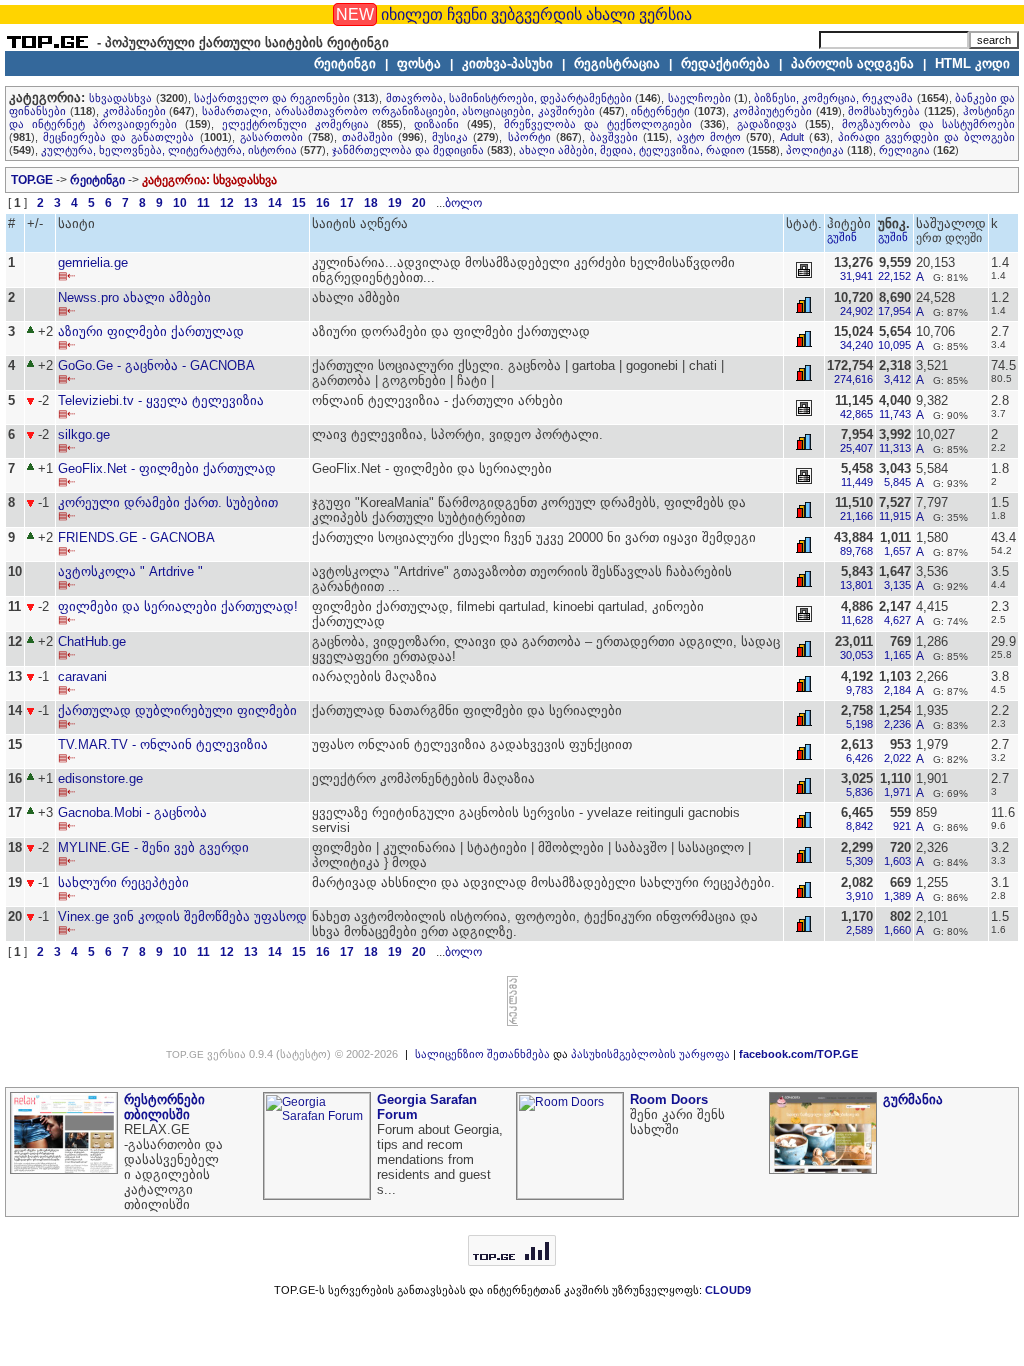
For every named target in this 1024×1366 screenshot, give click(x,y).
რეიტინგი (345, 63)
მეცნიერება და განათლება (118, 137)
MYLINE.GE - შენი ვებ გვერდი (153, 847)
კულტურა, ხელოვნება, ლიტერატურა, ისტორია (169, 150)
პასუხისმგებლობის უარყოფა (650, 1054)
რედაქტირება (725, 63)
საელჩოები (699, 98)
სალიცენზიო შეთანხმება (482, 1054)
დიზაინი (436, 124)
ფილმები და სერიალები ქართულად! (178, 606)
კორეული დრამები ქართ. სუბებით (168, 502)
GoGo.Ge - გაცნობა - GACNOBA (156, 365)
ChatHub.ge (92, 641)
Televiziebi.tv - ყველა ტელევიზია (161, 400)
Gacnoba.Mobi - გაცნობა (132, 812)
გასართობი (271, 137)
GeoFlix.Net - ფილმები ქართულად (167, 468)
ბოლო (463, 203)
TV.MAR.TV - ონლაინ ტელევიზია (163, 744)
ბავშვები (614, 137)
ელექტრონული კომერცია (295, 124)
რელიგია (904, 150)
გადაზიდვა (767, 124)
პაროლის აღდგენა (852, 63)
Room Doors (669, 1099)
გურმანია (913, 1099)
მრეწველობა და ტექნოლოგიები (598, 124)
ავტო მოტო (709, 137)
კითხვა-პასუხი (507, 63)
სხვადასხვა (120, 98)
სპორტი (529, 137)
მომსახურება (884, 111)
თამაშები (367, 137)
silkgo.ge (84, 434)
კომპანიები (134, 111)
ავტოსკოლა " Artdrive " (130, 571)
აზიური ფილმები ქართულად (151, 331)
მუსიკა (450, 137)
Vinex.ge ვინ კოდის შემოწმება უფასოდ (182, 916)
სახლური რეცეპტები (123, 882)
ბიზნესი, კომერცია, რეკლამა (833, 98)
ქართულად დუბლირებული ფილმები (177, 710)
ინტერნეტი (660, 111)
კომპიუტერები (772, 111)
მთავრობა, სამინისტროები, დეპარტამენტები (509, 98)
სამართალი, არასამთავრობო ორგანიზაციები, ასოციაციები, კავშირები (398, 111)
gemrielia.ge (93, 262)
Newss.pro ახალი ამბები (134, 297)
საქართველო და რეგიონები (272, 98)
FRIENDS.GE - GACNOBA (136, 537)
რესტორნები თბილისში (164, 1107)
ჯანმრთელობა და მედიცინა (408, 150)
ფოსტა (419, 63)
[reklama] (512, 1022)
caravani (82, 676)
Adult (792, 137)
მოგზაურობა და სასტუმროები (928, 124)
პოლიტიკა (815, 150)
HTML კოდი (972, 63)
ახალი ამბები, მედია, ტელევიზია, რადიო (632, 150)
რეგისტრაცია (617, 63)
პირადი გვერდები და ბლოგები (926, 137)
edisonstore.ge (100, 778)
